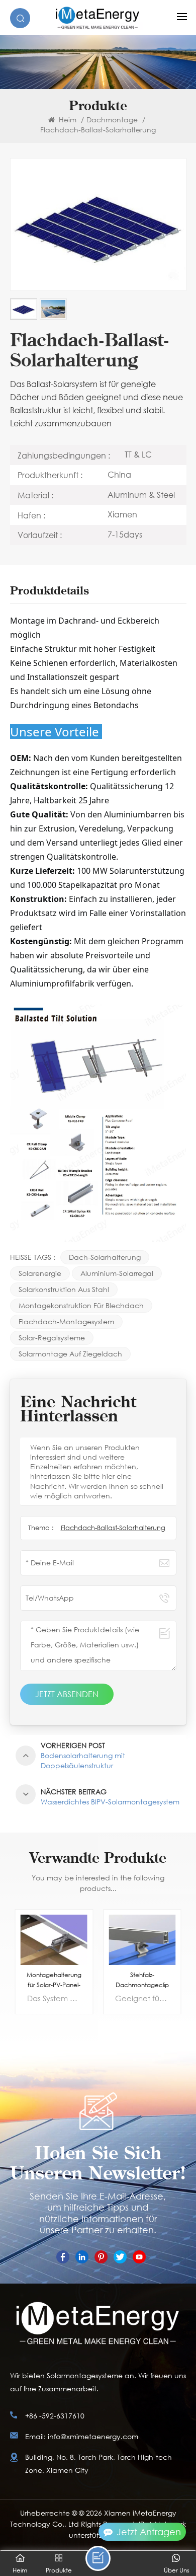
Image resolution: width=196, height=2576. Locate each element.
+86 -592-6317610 (55, 2416)
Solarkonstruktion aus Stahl (64, 1289)
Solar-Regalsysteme (52, 1338)
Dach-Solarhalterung (105, 1257)
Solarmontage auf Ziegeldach (70, 1354)
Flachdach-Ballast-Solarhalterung (113, 1528)
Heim (67, 120)
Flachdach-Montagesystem (66, 1321)
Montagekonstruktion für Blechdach (81, 1305)
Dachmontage (112, 120)
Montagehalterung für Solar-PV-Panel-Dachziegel (54, 1980)
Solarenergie (40, 1273)
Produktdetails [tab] (50, 591)
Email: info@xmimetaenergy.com (82, 2436)
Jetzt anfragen (149, 2532)
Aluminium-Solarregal (117, 1273)
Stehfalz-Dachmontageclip (142, 1980)
